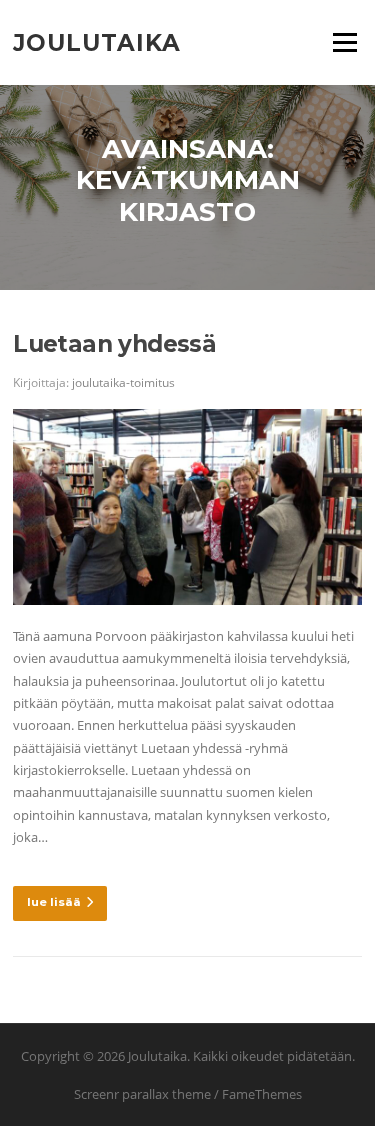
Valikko (344, 42)
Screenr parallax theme (142, 1094)
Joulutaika (97, 42)
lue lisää (54, 902)
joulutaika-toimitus (123, 382)
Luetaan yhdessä (114, 344)
